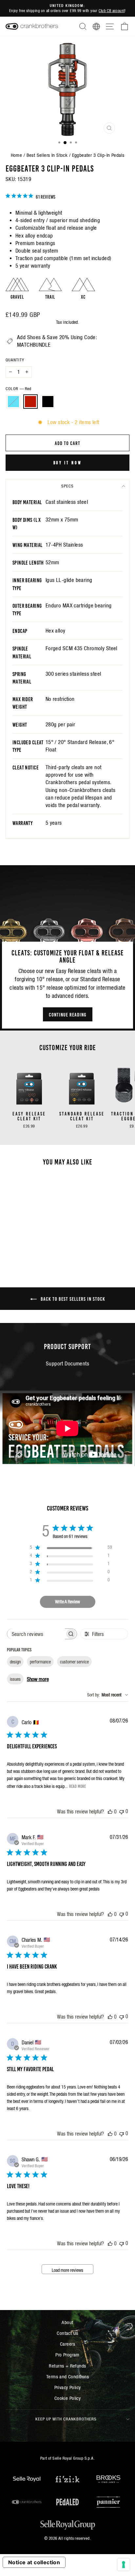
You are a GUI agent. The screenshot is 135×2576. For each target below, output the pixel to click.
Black (48, 402)
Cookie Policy (67, 2398)
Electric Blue (13, 402)
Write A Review (67, 1602)
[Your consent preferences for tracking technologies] (124, 2565)
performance (40, 1662)
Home (17, 155)
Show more (38, 1679)
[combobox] (108, 1695)
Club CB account (112, 11)
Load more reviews (67, 2270)
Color (18, 389)
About (67, 2322)
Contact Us (67, 2333)
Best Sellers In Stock (47, 155)
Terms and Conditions (67, 2377)
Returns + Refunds (67, 2366)
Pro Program (67, 2355)
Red (30, 402)
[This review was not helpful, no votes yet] (122, 1811)
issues (15, 1679)
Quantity (15, 360)
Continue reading (68, 1014)
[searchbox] (36, 1634)
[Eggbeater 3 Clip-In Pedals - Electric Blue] (21, 1249)
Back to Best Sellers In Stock (72, 1298)
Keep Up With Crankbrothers (66, 2419)
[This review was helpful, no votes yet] (110, 1811)
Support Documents (67, 1364)
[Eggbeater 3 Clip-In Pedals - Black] (37, 1249)
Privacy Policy (68, 2387)
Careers (67, 2344)
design (15, 1662)
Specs (67, 486)
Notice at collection (34, 2562)
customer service (74, 1662)
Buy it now (68, 462)
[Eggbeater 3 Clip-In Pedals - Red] (29, 1249)
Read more (77, 1786)
